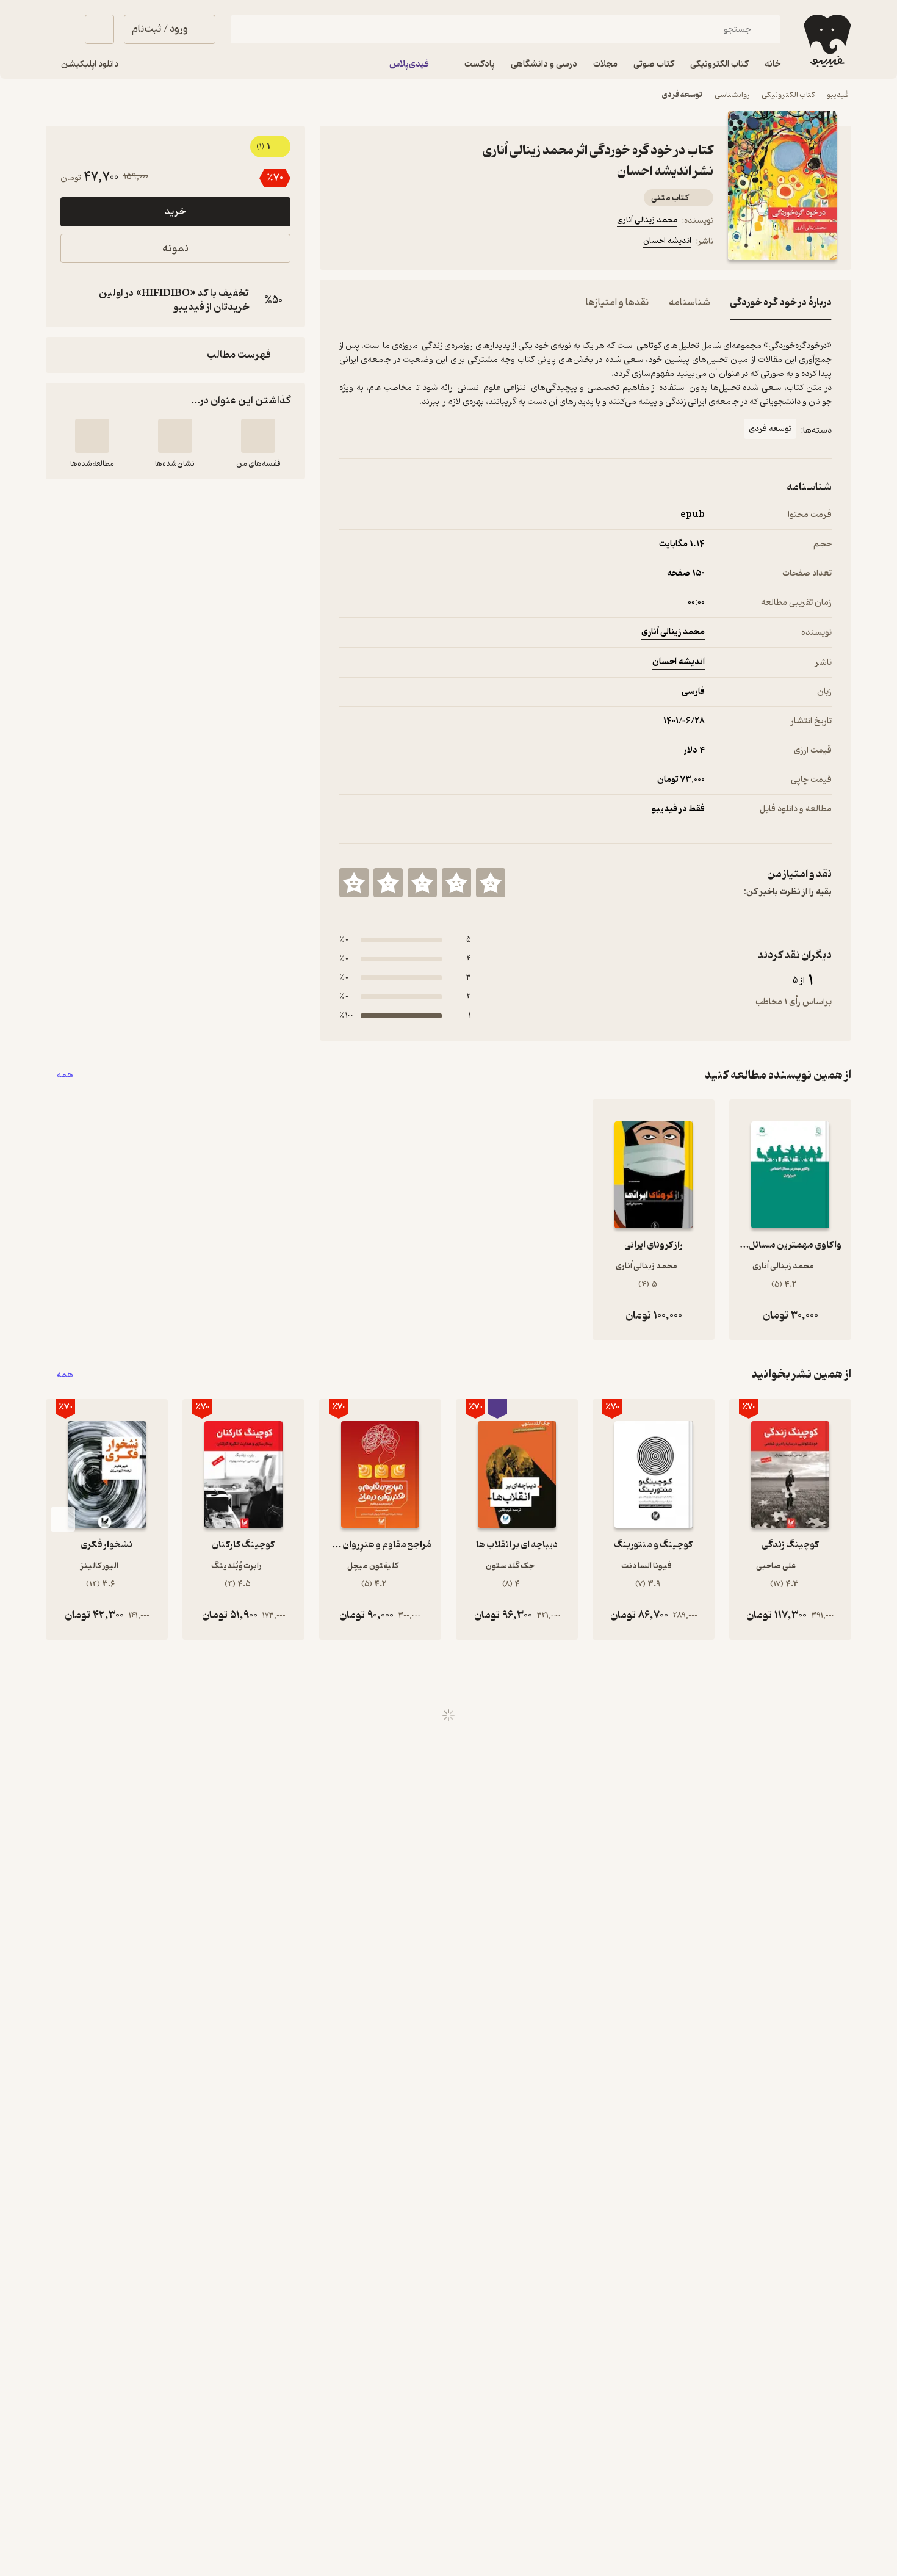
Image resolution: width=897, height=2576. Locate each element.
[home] (826, 41)
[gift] (405, 243)
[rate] (491, 883)
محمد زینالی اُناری (647, 220)
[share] (434, 243)
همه (65, 1075)
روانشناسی (732, 95)
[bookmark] (376, 243)
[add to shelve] (258, 436)
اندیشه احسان (667, 241)
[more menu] (347, 243)
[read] (92, 436)
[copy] (73, 300)
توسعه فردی (682, 95)
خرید (175, 212)
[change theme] (60, 29)
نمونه (175, 249)
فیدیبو (838, 95)
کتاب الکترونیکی (788, 95)
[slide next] (63, 1519)
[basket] (99, 29)
